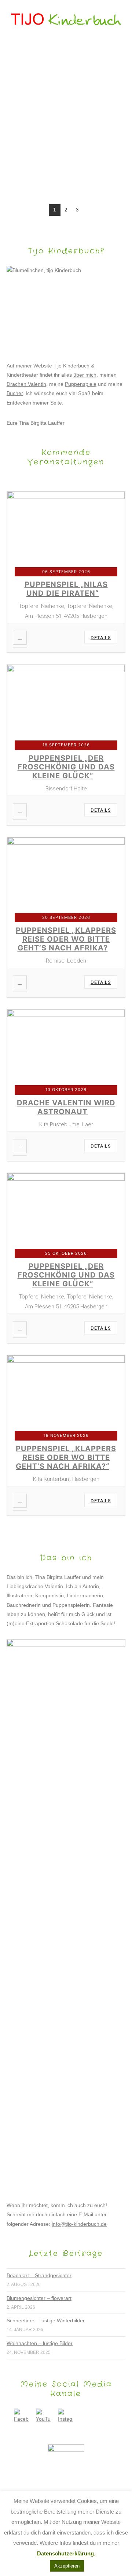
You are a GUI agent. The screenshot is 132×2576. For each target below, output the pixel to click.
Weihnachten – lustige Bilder (40, 2343)
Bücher (15, 393)
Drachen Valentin (26, 384)
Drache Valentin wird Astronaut (66, 1107)
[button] (66, 50)
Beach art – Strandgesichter (39, 2275)
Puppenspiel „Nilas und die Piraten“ (66, 589)
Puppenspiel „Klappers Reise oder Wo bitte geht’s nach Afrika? (66, 939)
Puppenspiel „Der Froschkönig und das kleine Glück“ (66, 767)
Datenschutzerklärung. (66, 2553)
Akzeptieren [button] (67, 2566)
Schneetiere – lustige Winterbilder (46, 2320)
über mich (85, 375)
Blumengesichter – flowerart (39, 2298)
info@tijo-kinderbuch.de (79, 2224)
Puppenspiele (81, 384)
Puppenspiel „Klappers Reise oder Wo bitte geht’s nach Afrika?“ (66, 1457)
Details (101, 637)
